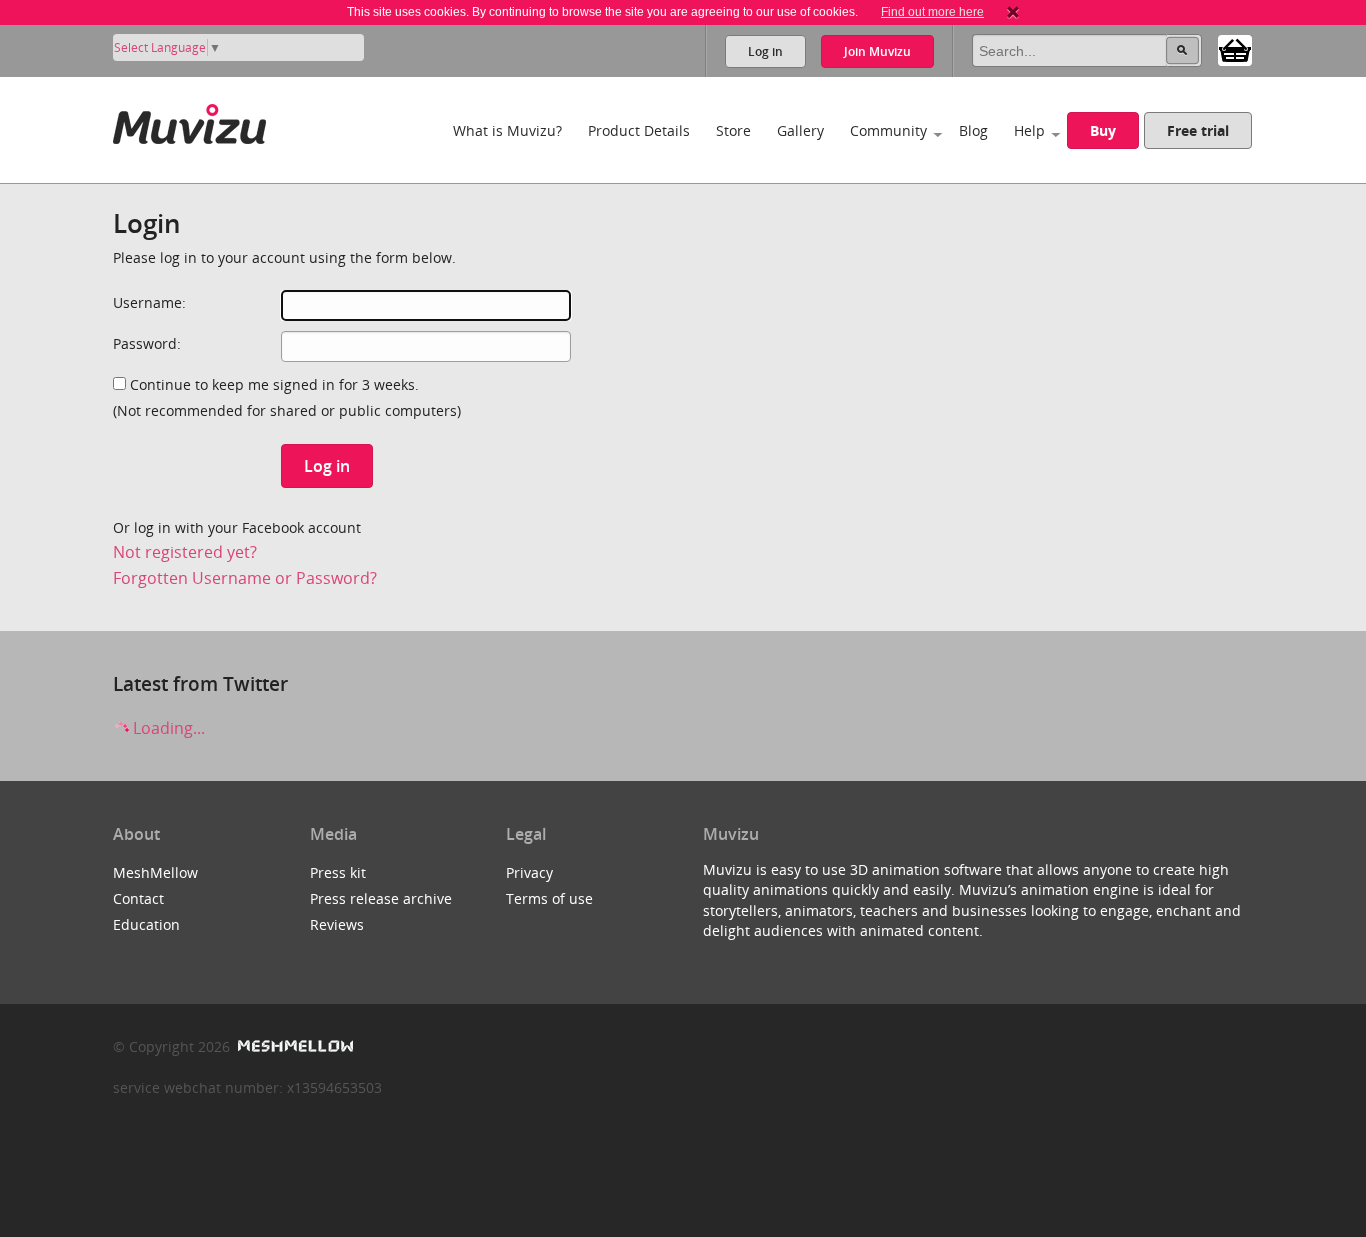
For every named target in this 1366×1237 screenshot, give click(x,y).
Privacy (529, 872)
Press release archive (381, 898)
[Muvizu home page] (189, 120)
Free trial (1198, 130)
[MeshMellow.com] (293, 1046)
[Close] (1013, 12)
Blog (973, 130)
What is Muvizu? (507, 130)
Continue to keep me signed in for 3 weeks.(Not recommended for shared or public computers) (287, 397)
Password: (147, 343)
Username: (149, 302)
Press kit (338, 872)
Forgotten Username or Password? (245, 578)
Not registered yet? (185, 552)
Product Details (639, 130)
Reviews (337, 924)
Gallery (800, 130)
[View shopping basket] (1235, 49)
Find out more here (932, 12)
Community (888, 130)
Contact (138, 898)
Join (877, 51)
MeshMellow (155, 872)
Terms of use (549, 898)
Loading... (167, 728)
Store (733, 130)
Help (1029, 130)
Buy (1103, 130)
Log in (765, 51)
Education (146, 924)
